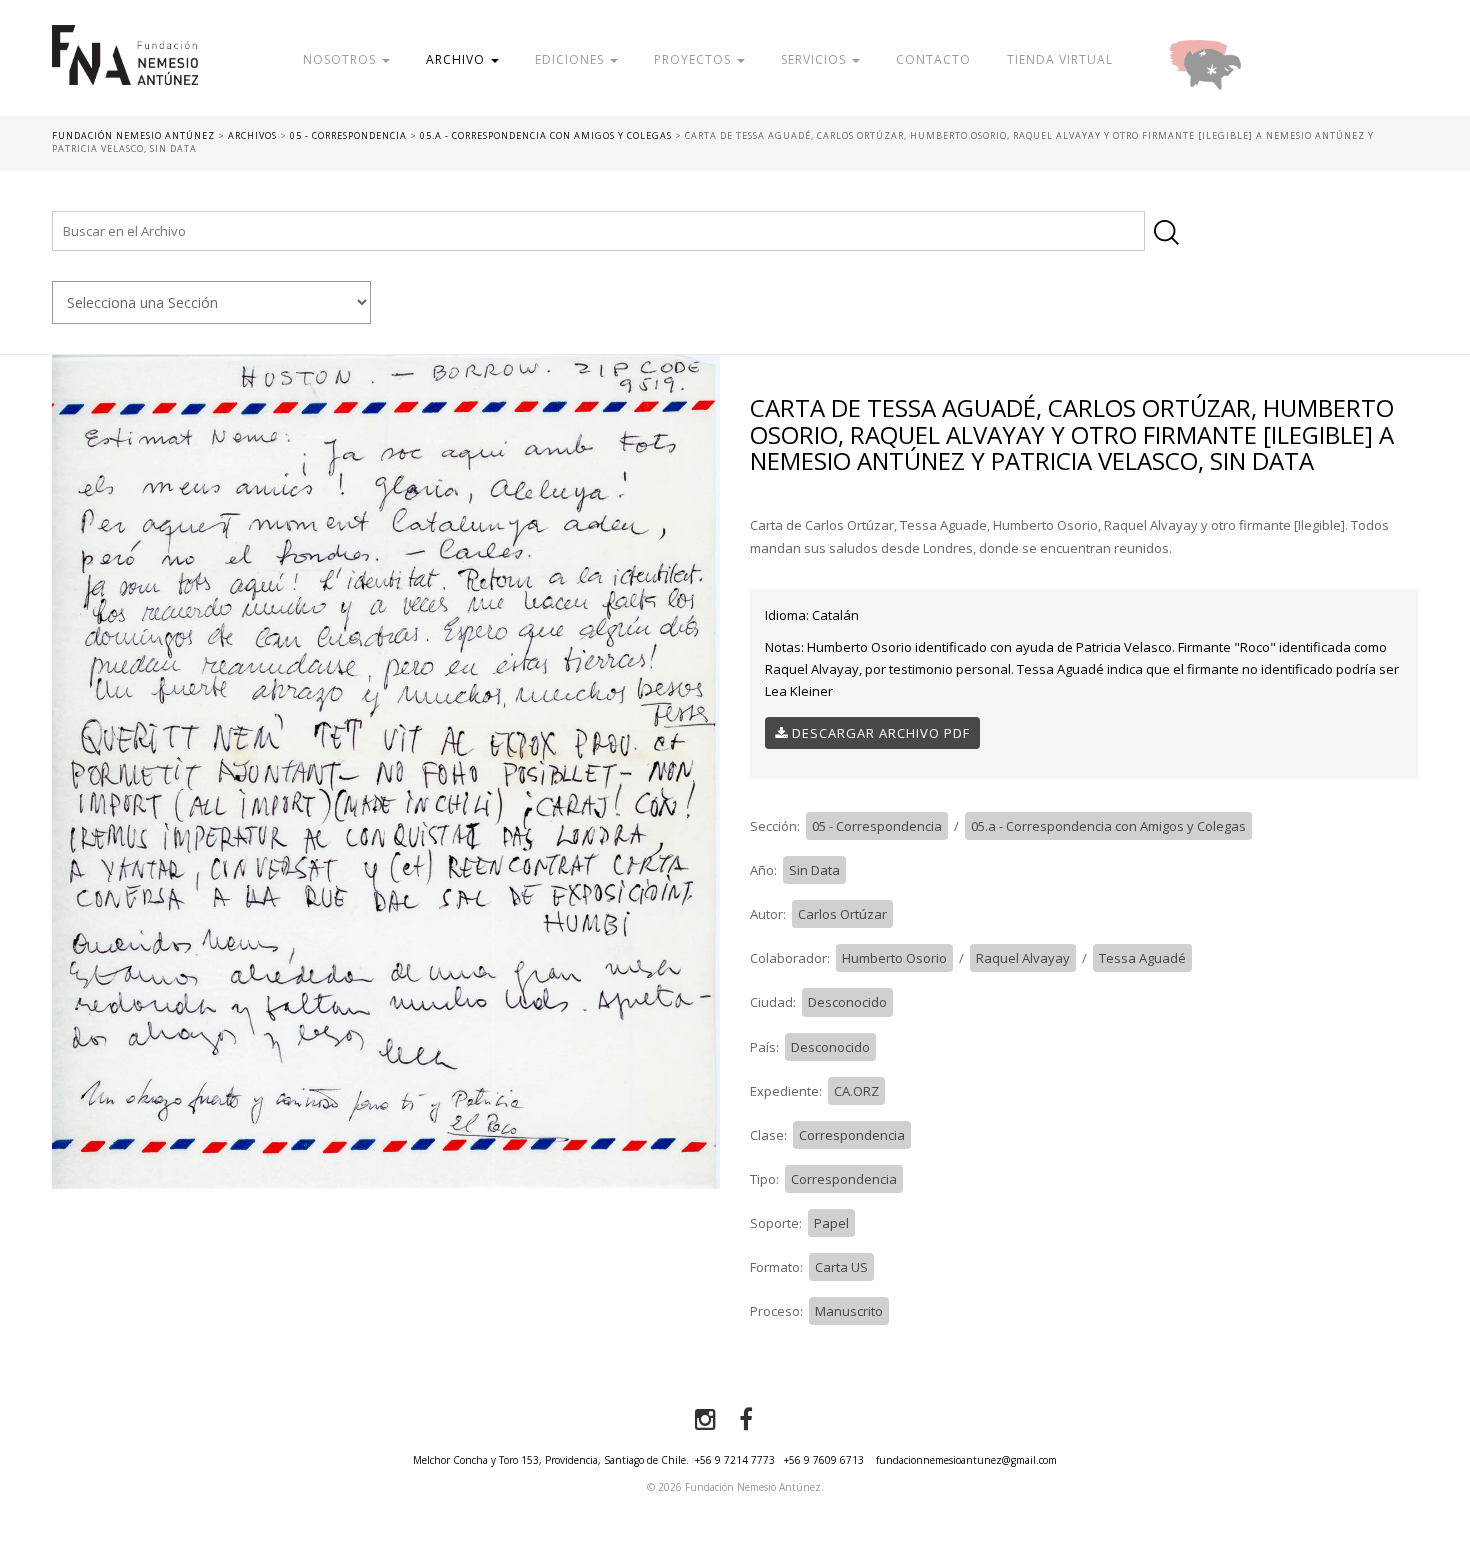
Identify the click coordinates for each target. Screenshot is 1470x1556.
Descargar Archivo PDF (879, 733)
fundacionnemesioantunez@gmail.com (966, 1460)
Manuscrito (849, 1311)
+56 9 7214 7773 (735, 1460)
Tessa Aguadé (1142, 958)
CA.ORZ (856, 1091)
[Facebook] (746, 1420)
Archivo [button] (457, 59)
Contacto (933, 59)
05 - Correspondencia (877, 826)
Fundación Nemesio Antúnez (125, 70)
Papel (831, 1223)
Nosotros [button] (341, 59)
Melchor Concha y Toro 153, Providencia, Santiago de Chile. (551, 1460)
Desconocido (847, 1002)
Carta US (841, 1267)
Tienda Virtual (1060, 59)
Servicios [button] (815, 59)
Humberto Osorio (894, 958)
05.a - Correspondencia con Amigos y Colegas (1108, 826)
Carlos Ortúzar (842, 914)
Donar (1270, 59)
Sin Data (814, 870)
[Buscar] (1166, 232)
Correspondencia (852, 1135)
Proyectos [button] (694, 59)
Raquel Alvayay (1023, 958)
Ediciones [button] (571, 59)
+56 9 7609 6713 (824, 1460)
